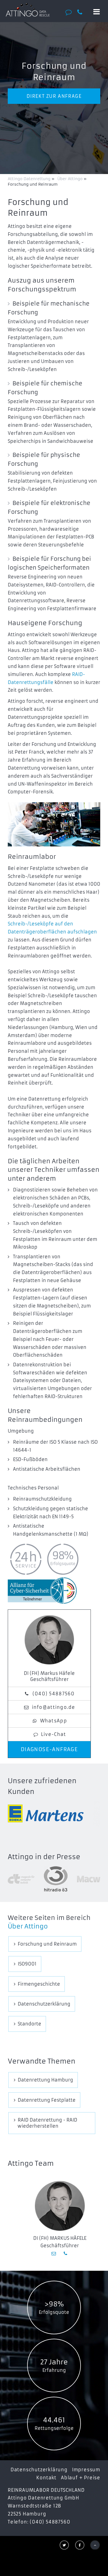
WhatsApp (54, 1721)
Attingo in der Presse (44, 1857)
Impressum (86, 2470)
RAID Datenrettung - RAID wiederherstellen (47, 2123)
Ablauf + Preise (81, 2478)
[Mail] (54, 2253)
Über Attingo (28, 1926)
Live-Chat (54, 1734)
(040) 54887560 (54, 1694)
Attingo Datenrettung (30, 179)
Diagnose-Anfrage (49, 1749)
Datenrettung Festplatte (47, 2100)
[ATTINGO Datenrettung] (28, 10)
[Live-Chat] (70, 12)
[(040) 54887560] (82, 12)
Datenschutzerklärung (39, 2470)
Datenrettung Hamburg (45, 2080)
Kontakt (46, 2478)
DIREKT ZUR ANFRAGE (54, 96)
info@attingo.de (54, 1707)
